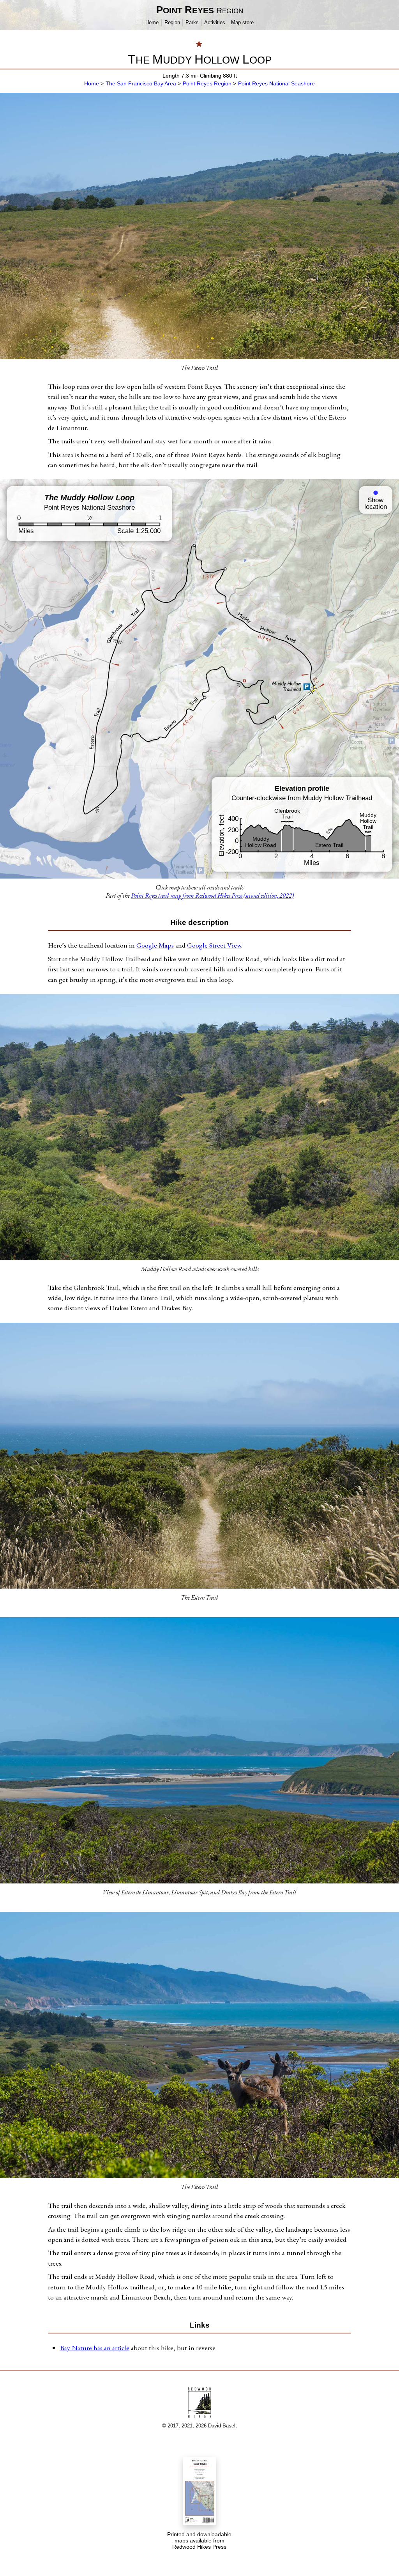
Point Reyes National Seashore (276, 83)
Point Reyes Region (207, 83)
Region (172, 22)
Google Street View (214, 945)
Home (152, 22)
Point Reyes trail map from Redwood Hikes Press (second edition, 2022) (212, 896)
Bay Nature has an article (95, 2348)
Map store (242, 22)
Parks (192, 22)
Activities (215, 22)
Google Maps (155, 945)
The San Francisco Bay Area (141, 83)
